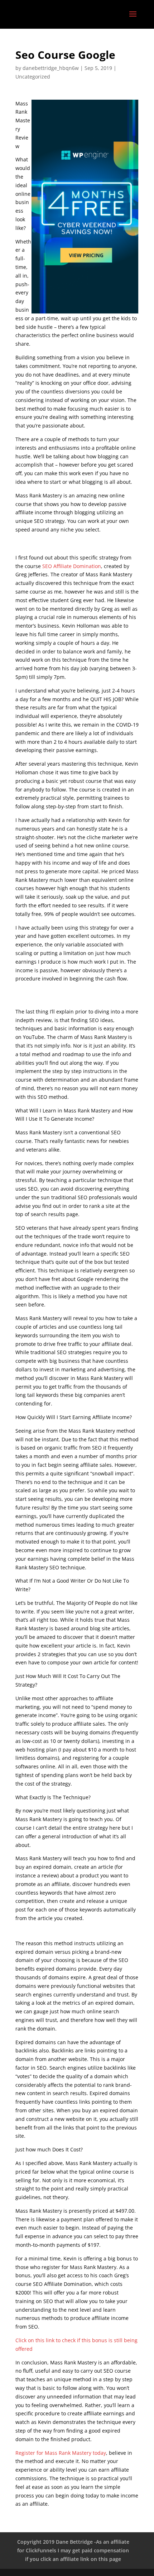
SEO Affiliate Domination (72, 566)
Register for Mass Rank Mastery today (61, 2453)
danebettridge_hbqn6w (51, 68)
